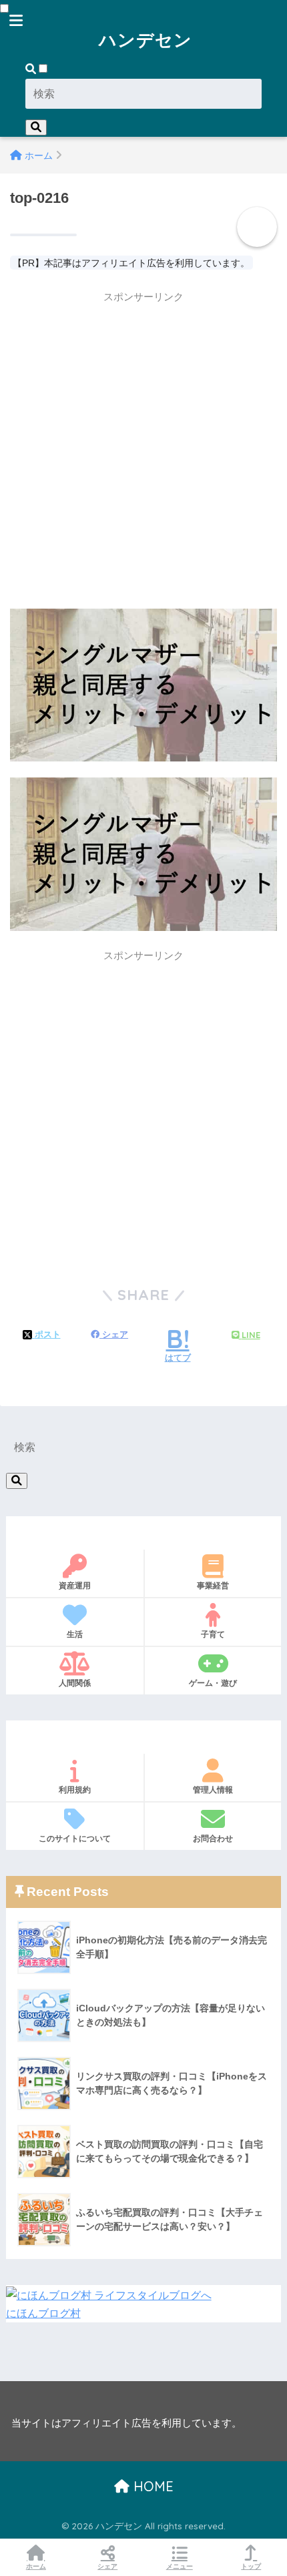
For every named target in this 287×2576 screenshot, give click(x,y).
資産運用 (75, 1585)
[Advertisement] (143, 454)
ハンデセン (146, 39)
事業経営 (213, 1585)
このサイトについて (75, 1838)
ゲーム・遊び (213, 1683)
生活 (75, 1634)
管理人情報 (213, 1790)
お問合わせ (213, 1838)
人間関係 (75, 1683)
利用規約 (75, 1790)
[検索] (36, 127)
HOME (152, 2486)
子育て (213, 1634)
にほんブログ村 (43, 2313)
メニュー (180, 2566)
